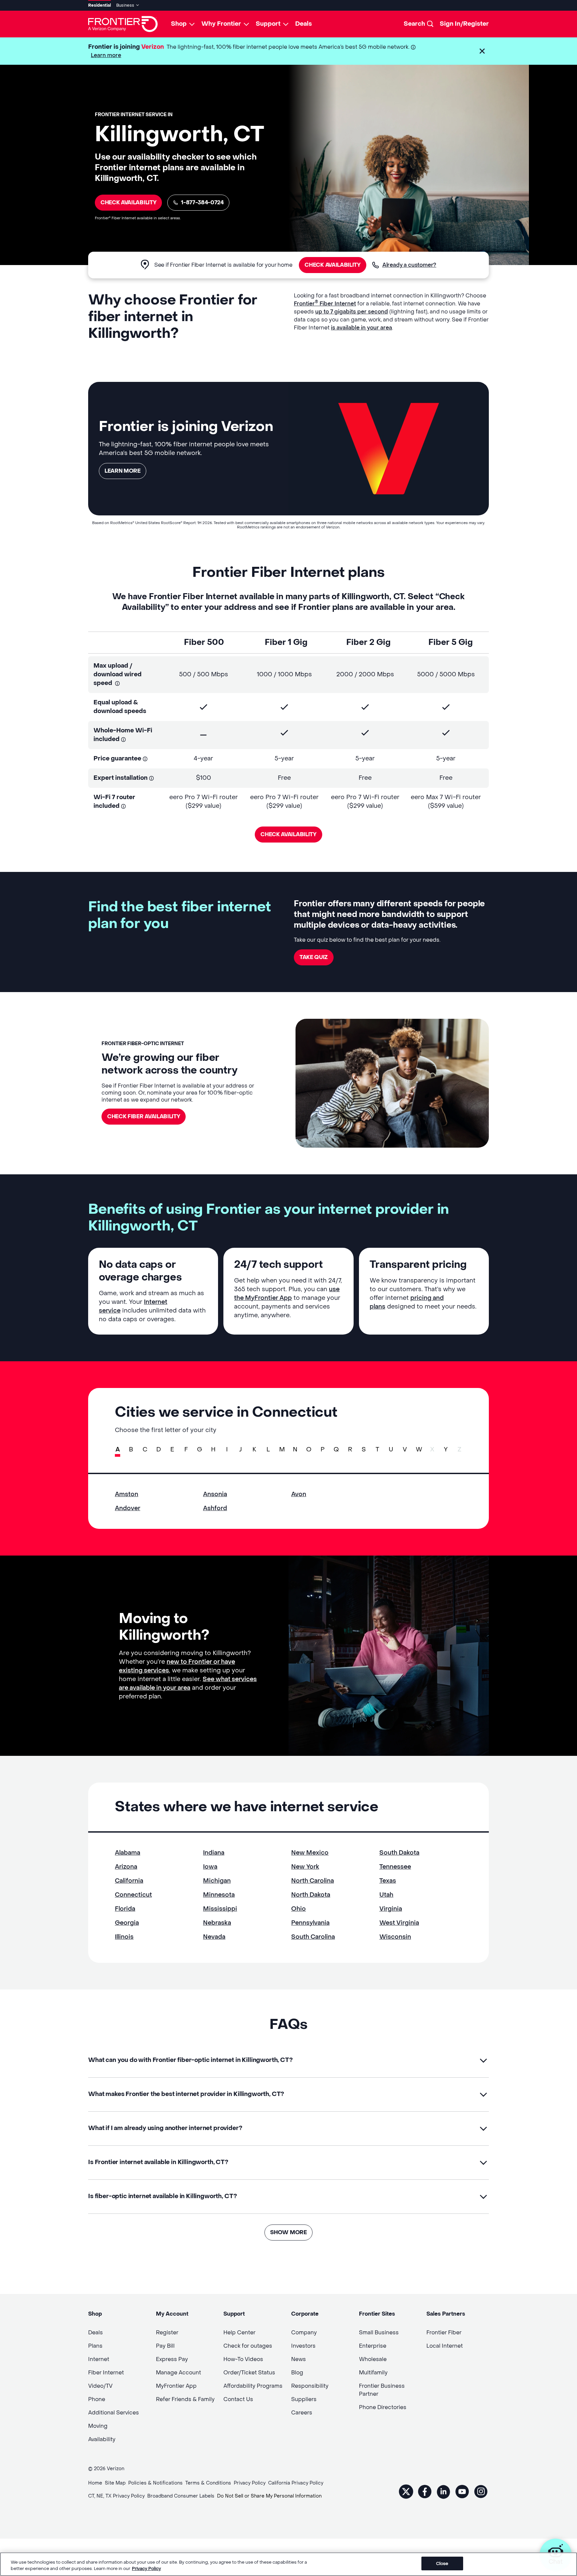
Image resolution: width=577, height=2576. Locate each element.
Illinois (124, 1937)
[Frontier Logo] (123, 24)
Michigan (217, 1881)
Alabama (128, 1853)
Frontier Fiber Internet (325, 304)
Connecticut (133, 1895)
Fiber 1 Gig (286, 642)
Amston (127, 1494)
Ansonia (215, 1494)
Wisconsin (395, 1937)
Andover (128, 1508)
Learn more (106, 55)
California (129, 1881)
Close (442, 2563)
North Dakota (311, 1895)
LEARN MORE (123, 471)
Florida (125, 1909)
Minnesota (219, 1895)
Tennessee (395, 1867)
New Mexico (310, 1853)
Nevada (214, 1937)
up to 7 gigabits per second (352, 312)
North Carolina (313, 1881)
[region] (288, 2564)
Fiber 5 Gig (451, 642)
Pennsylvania (310, 1923)
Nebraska (217, 1923)
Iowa (210, 1867)
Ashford (215, 1508)
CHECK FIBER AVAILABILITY (144, 1116)
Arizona (126, 1867)
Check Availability (128, 202)
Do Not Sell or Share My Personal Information (269, 2496)
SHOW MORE (288, 2232)
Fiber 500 (204, 642)
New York (305, 1867)
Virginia (391, 1909)
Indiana (214, 1853)
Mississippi (220, 1909)
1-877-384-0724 (202, 202)
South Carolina (313, 1937)
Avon (299, 1494)
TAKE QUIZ (314, 957)
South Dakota (399, 1853)
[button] (482, 51)
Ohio (299, 1909)
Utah (386, 1895)
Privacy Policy (146, 2569)
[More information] (413, 47)
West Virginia (399, 1923)
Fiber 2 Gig (368, 642)
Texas (388, 1881)
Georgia (127, 1923)
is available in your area (361, 328)
